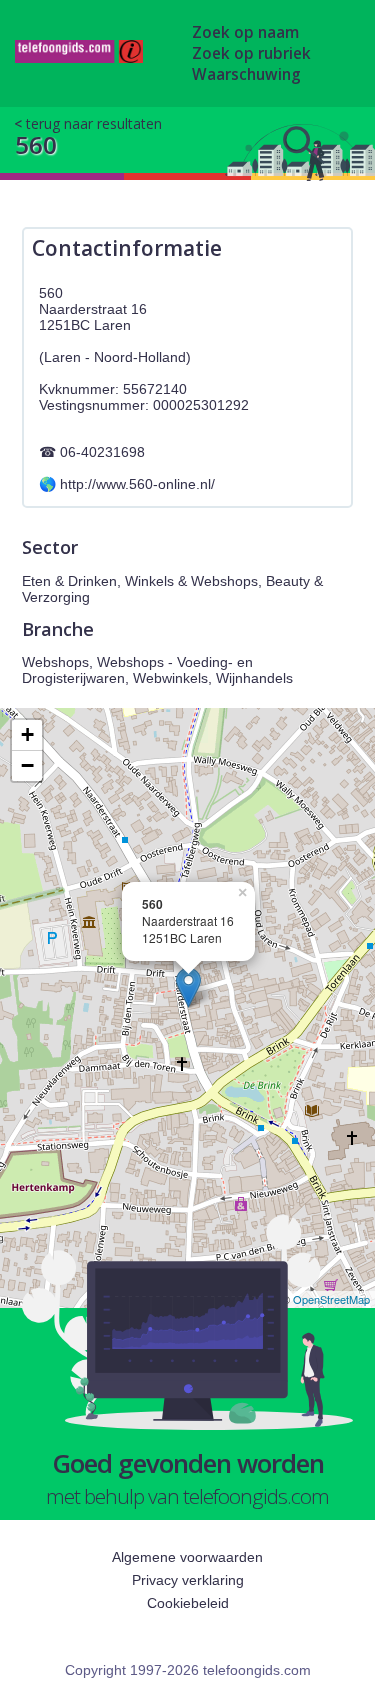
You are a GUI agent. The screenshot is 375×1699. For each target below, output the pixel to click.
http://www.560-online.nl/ (137, 484)
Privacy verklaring (188, 1580)
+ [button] (27, 734)
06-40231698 (102, 452)
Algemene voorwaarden (187, 1557)
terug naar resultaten (94, 123)
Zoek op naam (245, 32)
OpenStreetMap (331, 1299)
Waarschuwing (246, 74)
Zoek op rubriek (251, 53)
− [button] (27, 765)
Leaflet (256, 1299)
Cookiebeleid (188, 1603)
